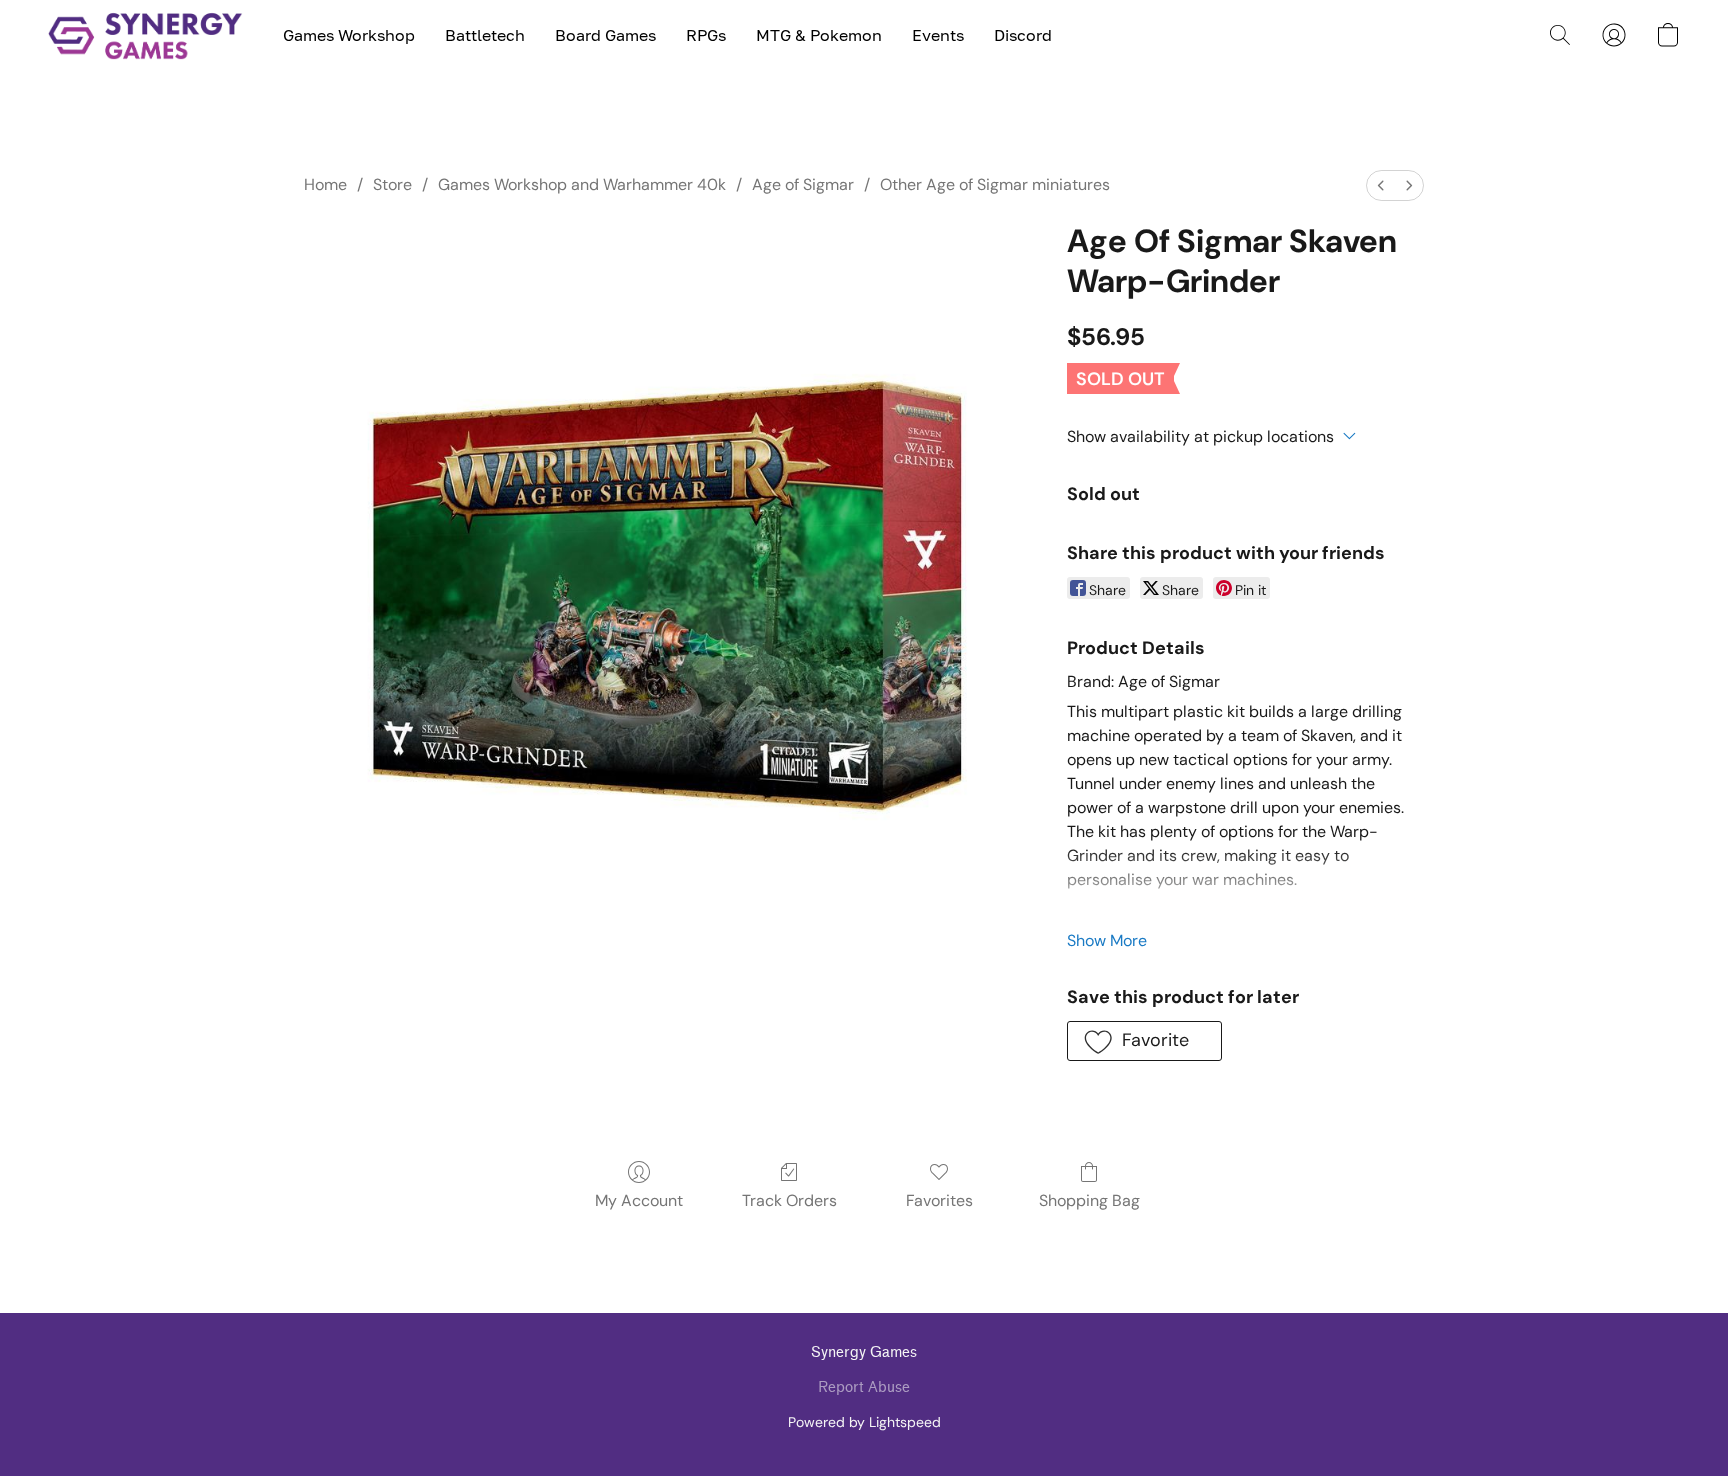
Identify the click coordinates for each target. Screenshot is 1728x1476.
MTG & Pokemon (819, 35)
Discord (1023, 35)
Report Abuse (864, 1387)
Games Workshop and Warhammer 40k (582, 184)
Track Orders (789, 1200)
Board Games (605, 35)
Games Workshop (349, 35)
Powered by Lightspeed (864, 1422)
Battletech (485, 35)
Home (325, 184)
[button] (145, 35)
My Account (639, 1200)
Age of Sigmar (803, 184)
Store (392, 184)
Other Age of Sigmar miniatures (995, 184)
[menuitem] (1381, 185)
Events (938, 35)
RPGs (706, 35)
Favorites (939, 1200)
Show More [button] (1107, 940)
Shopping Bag (1089, 1200)
